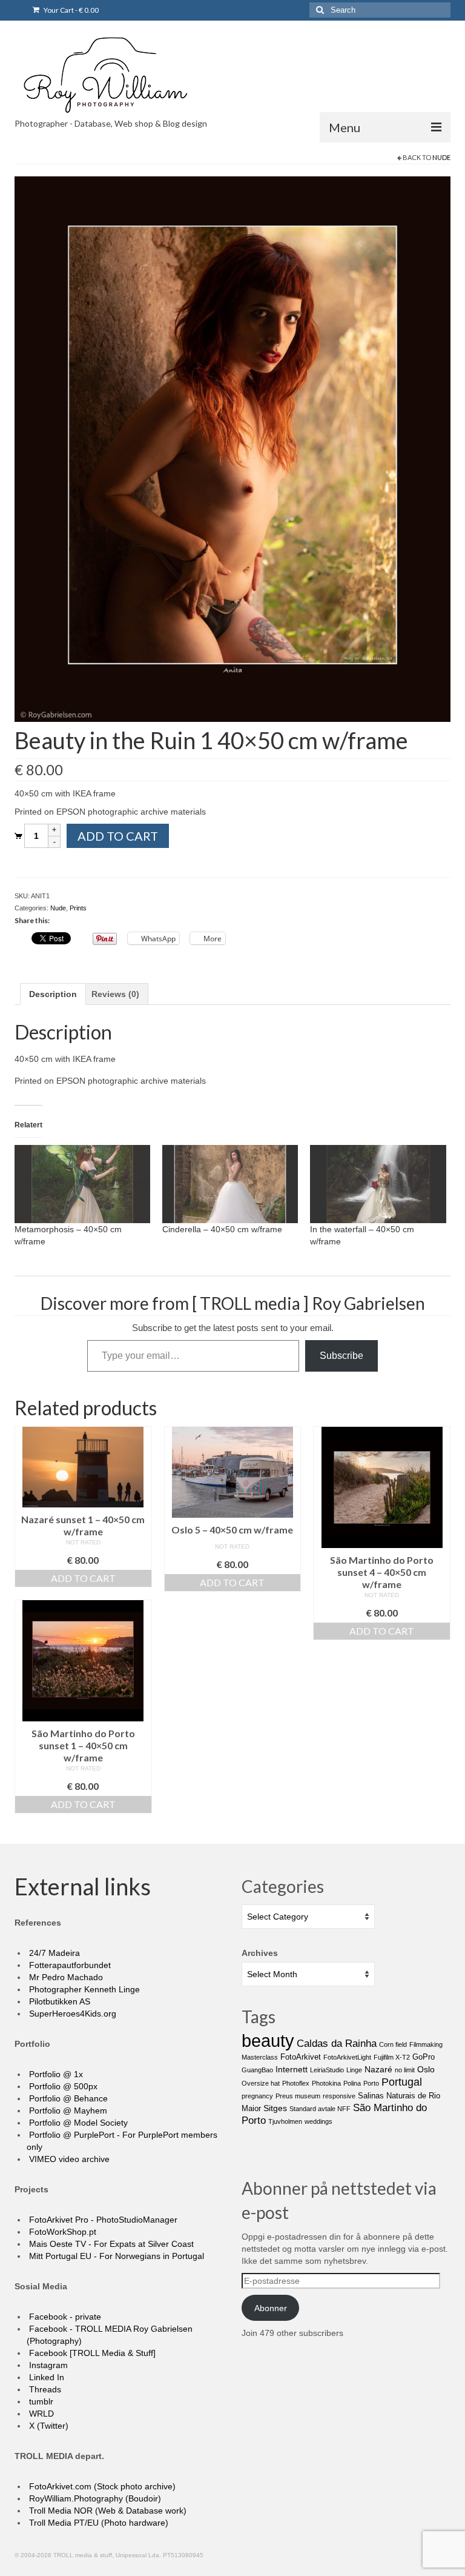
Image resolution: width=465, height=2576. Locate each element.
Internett (292, 2069)
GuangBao (257, 2070)
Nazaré (378, 2069)
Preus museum (298, 2096)
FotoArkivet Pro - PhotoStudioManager (102, 2220)
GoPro (424, 2057)
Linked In (45, 2377)
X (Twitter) (48, 2426)
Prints (78, 908)
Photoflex (296, 2083)
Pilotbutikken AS (58, 2001)
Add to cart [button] (83, 1578)
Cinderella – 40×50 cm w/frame (222, 1229)
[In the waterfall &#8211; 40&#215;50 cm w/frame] (378, 1184)
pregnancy (257, 2096)
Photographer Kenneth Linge (83, 1989)
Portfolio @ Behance (67, 2098)
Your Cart (71, 10)
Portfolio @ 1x (55, 2074)
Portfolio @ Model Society (77, 2123)
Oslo (426, 2069)
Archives (260, 1953)
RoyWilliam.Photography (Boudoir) (94, 2498)
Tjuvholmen (285, 2121)
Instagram (47, 2365)
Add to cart (118, 836)
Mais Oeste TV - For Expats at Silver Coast (110, 2244)
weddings (318, 2121)
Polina (352, 2083)
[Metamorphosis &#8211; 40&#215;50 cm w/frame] (82, 1184)
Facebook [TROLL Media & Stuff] (91, 2353)
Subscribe (341, 1356)
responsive (339, 2096)
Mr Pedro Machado (65, 1977)
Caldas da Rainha (337, 2044)
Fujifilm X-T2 (392, 2057)
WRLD (40, 2414)
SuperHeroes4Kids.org (71, 2014)
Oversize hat (261, 2083)
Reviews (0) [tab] (115, 994)
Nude (441, 157)
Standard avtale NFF (320, 2109)
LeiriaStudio (327, 2070)
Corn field (393, 2044)
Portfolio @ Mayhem (67, 2111)
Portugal (402, 2082)
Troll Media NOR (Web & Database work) (107, 2511)
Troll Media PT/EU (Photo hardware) (97, 2523)
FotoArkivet (301, 2057)
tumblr (40, 2401)
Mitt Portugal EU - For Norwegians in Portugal (115, 2256)
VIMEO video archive (68, 2159)
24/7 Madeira (53, 1953)
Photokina (326, 2083)
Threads (44, 2389)
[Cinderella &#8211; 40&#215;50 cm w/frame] (230, 1184)
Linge (354, 2070)
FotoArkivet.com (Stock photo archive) (101, 2486)
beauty (268, 2040)
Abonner (271, 2308)
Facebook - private (64, 2317)
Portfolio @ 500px (62, 2086)
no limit (405, 2070)
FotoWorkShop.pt (61, 2232)
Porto (371, 2083)
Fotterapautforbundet (69, 1965)
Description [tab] (53, 994)
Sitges (275, 2108)
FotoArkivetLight (347, 2057)
